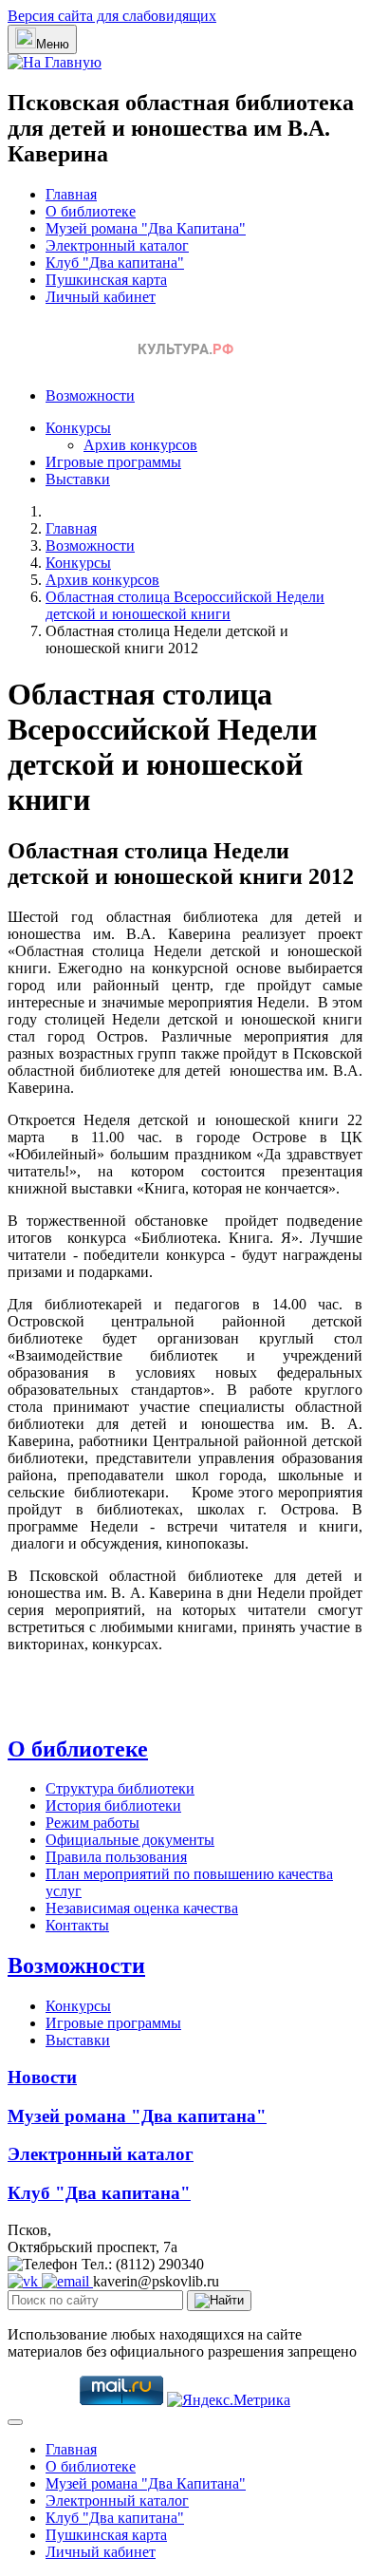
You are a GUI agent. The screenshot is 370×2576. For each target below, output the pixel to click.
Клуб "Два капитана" (115, 263)
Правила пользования (116, 1857)
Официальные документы (130, 1840)
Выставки (78, 479)
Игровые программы (113, 462)
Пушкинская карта (106, 280)
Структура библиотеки (120, 1788)
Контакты (77, 1925)
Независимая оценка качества (142, 1908)
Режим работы (92, 1823)
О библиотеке (91, 211)
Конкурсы (78, 428)
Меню (53, 44)
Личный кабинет (101, 297)
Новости (42, 2077)
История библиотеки (113, 1805)
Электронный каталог (117, 245)
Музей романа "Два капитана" (137, 2116)
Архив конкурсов (140, 445)
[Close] (15, 2422)
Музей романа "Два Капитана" (146, 228)
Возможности (90, 395)
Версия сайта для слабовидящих (112, 16)
